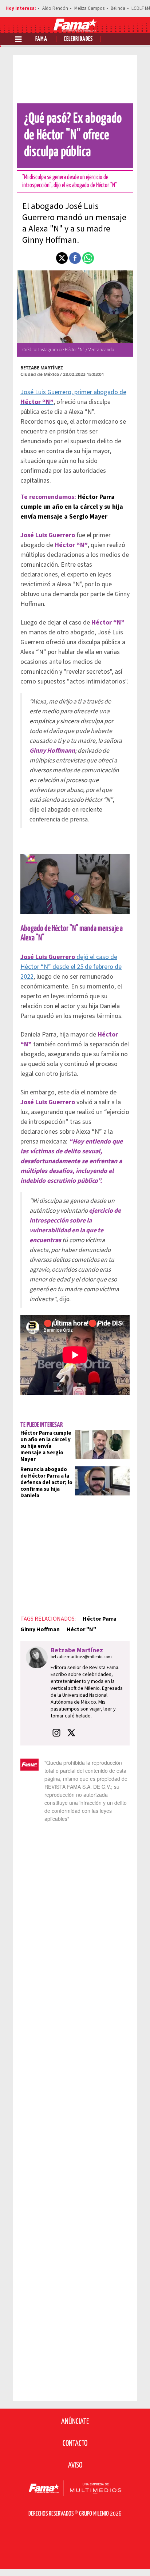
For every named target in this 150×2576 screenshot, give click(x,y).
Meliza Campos (89, 8)
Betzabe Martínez (42, 368)
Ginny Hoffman (40, 1629)
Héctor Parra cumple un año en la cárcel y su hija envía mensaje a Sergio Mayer (72, 507)
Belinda (118, 8)
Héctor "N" (81, 1629)
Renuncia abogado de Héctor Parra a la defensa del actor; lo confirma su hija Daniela (46, 1483)
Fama (41, 39)
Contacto (75, 2444)
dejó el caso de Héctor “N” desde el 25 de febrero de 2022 (71, 967)
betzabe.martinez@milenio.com (81, 1657)
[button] (62, 258)
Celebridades (78, 39)
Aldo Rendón (55, 8)
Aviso (75, 2465)
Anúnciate (75, 2422)
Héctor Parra (100, 1619)
